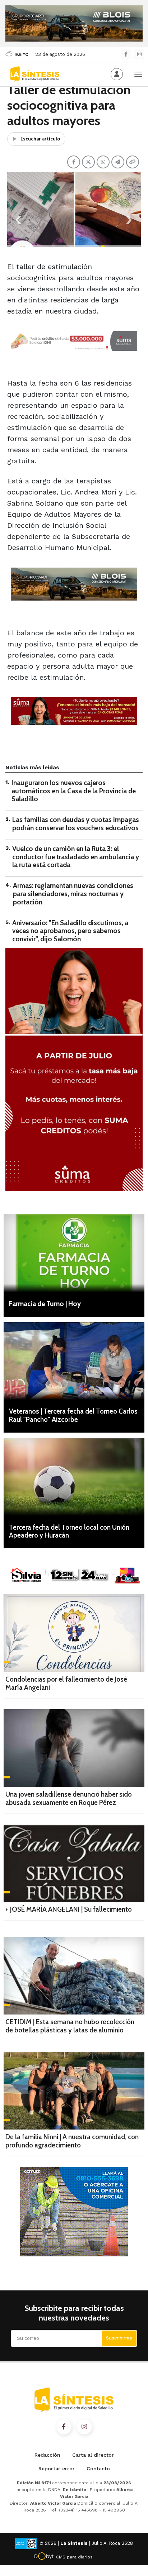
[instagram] (139, 54)
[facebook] (126, 54)
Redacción (47, 2455)
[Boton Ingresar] (117, 74)
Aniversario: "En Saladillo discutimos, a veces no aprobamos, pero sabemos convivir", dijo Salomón (70, 931)
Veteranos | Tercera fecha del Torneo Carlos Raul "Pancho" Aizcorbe (73, 1415)
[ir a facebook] (64, 2427)
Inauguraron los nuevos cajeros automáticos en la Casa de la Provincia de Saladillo (74, 791)
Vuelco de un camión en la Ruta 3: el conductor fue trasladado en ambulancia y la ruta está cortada (76, 857)
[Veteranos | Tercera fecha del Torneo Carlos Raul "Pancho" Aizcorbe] (74, 1361)
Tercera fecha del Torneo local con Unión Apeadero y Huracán (69, 1531)
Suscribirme (119, 2338)
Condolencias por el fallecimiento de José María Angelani (66, 1683)
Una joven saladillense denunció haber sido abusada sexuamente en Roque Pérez (69, 1798)
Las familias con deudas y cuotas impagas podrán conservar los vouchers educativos (76, 824)
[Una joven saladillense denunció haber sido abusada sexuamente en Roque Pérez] (74, 1748)
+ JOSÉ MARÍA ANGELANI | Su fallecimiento (69, 1909)
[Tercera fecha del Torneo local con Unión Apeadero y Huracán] (74, 1477)
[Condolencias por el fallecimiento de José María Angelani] (74, 1633)
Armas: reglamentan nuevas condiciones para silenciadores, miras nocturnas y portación (73, 894)
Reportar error (57, 2469)
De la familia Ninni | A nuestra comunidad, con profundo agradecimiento (72, 2141)
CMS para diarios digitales (74, 2558)
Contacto (98, 2469)
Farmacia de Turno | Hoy (45, 1304)
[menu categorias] (138, 73)
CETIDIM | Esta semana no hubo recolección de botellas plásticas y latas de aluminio (70, 2026)
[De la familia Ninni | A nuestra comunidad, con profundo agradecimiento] (74, 2091)
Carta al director (93, 2455)
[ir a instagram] (84, 2427)
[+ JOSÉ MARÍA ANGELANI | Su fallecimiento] (74, 1863)
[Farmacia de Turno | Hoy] (74, 1253)
